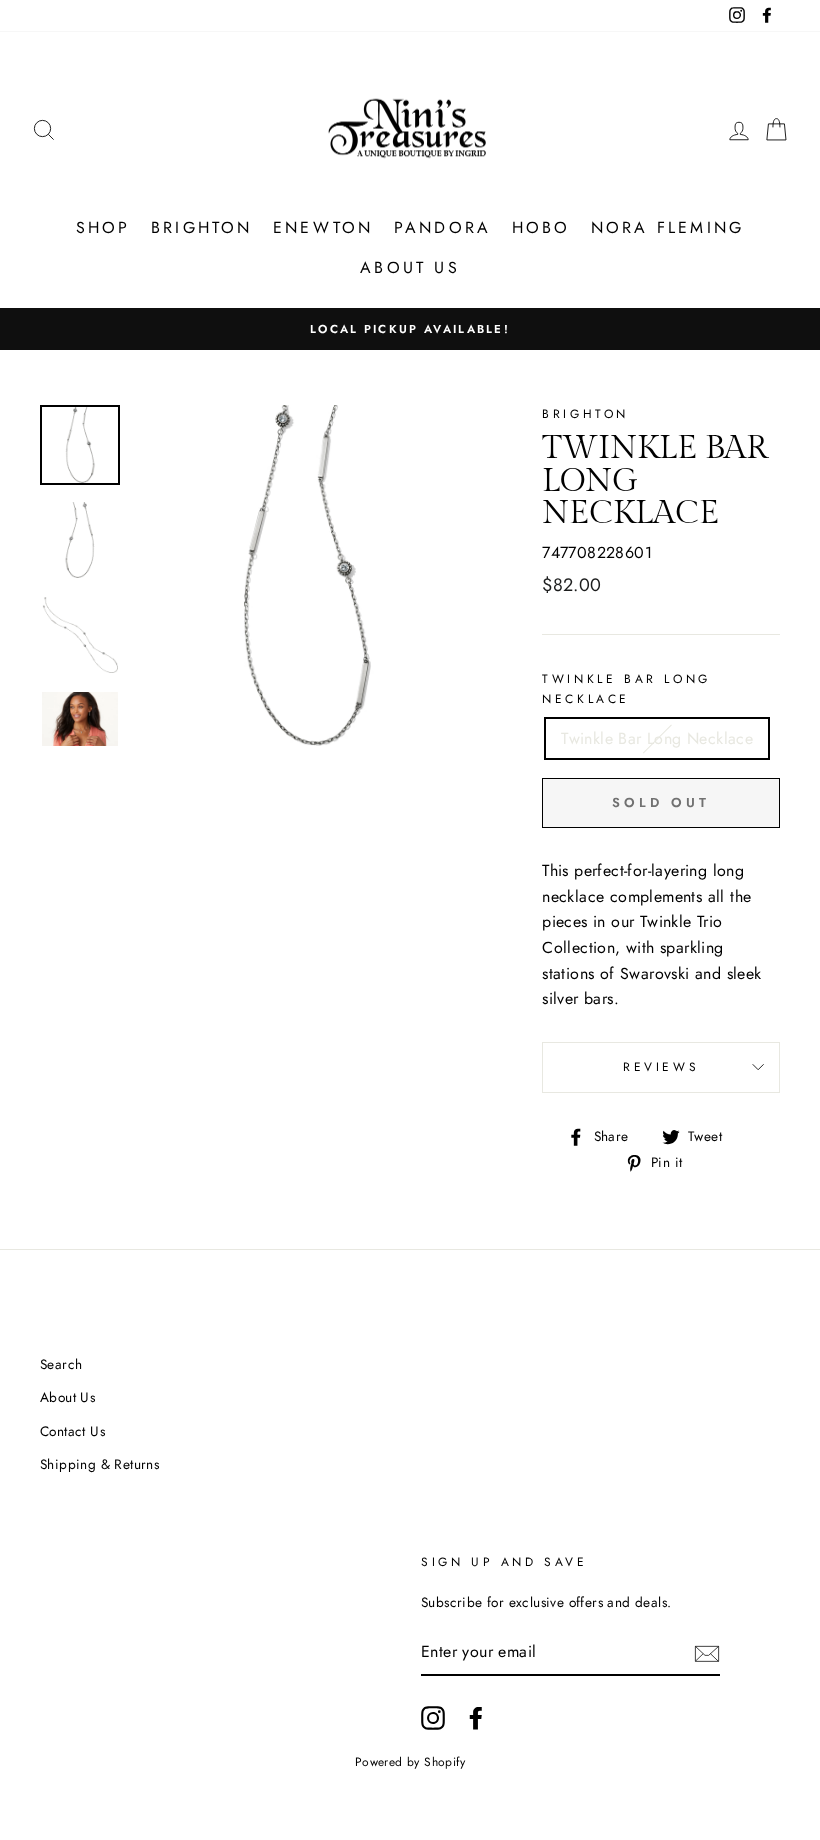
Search (61, 1364)
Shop (103, 227)
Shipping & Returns (99, 1464)
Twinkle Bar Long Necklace (626, 688)
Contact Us (72, 1431)
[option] (410, 329)
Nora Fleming (667, 227)
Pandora (442, 227)
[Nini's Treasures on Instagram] (433, 1718)
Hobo (541, 227)
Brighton (202, 227)
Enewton (323, 227)
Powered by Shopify (410, 1762)
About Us (410, 267)
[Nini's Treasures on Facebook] (476, 1718)
